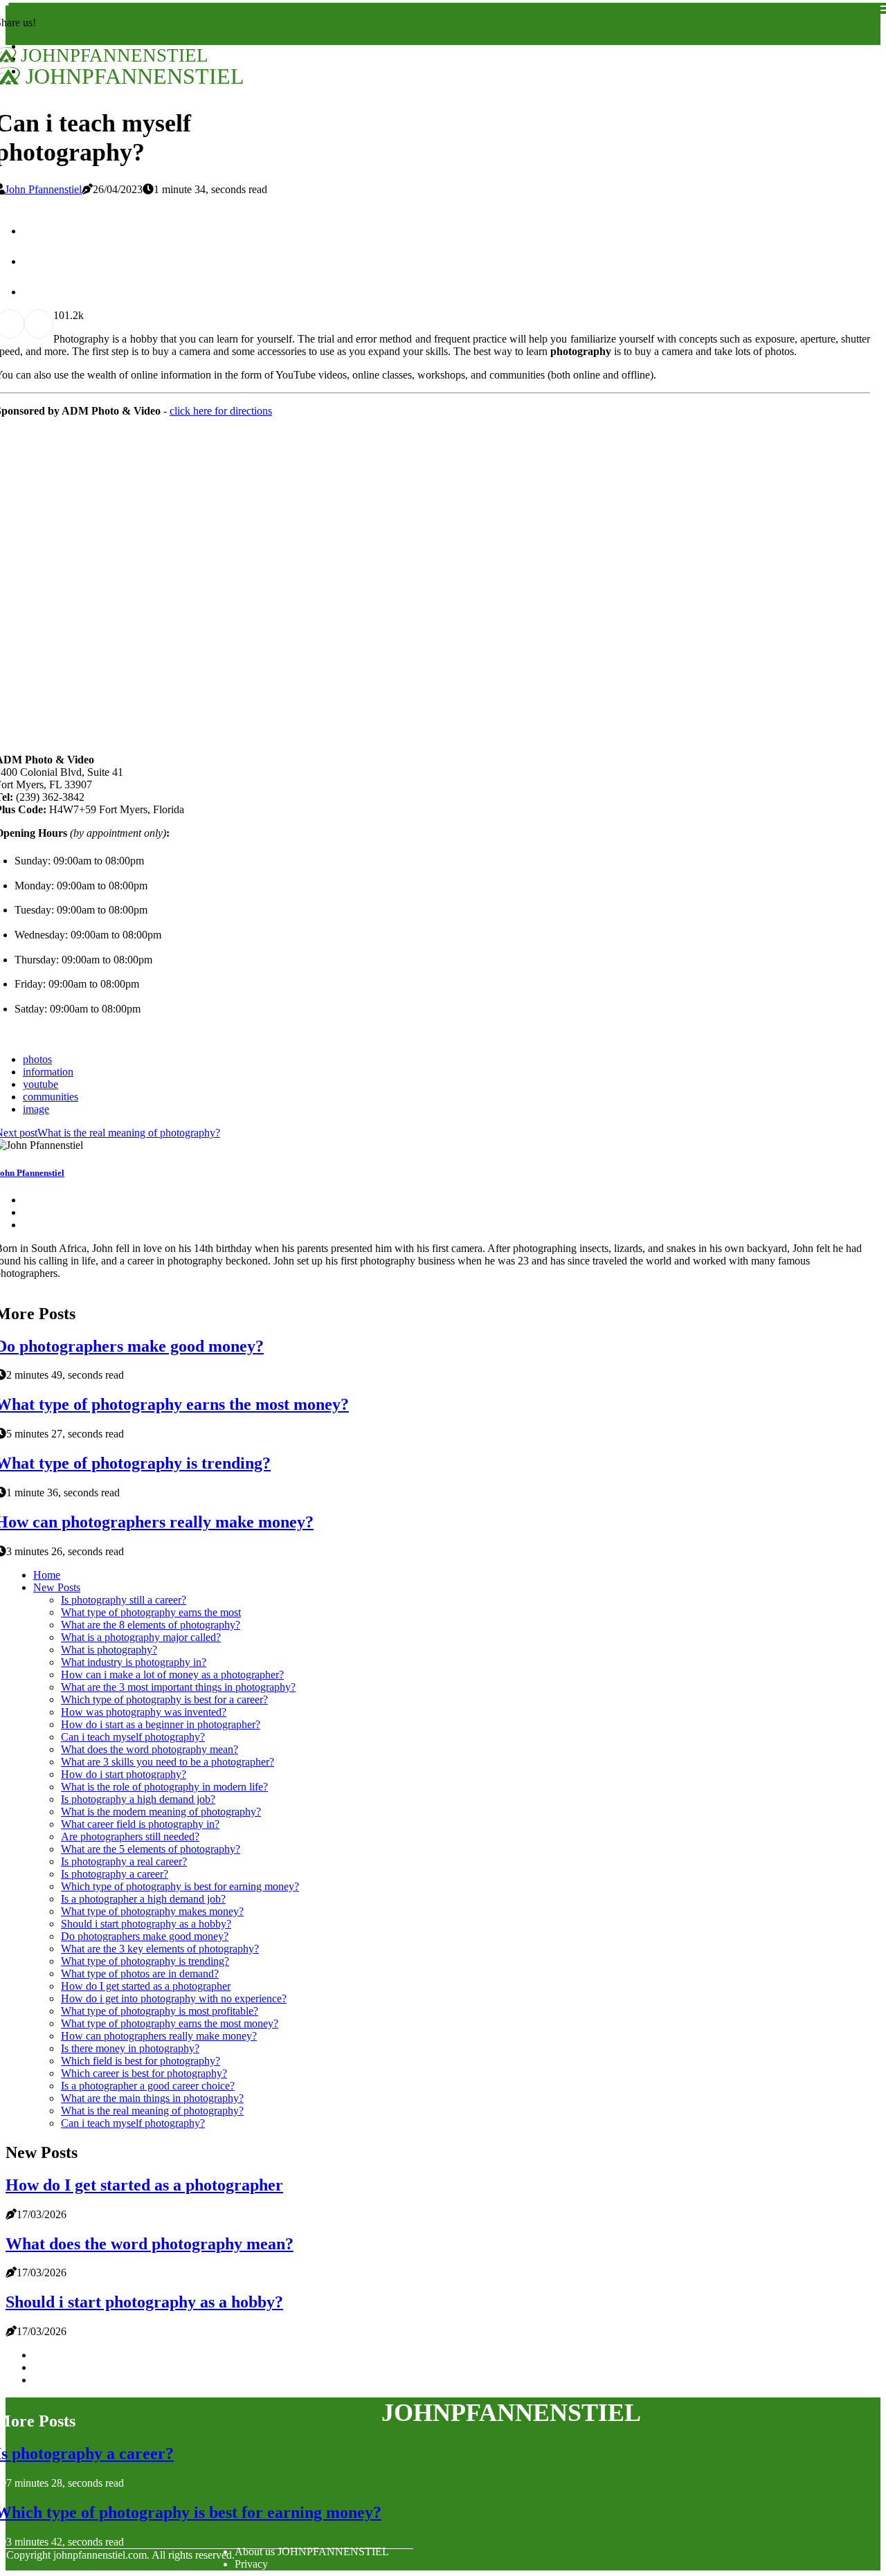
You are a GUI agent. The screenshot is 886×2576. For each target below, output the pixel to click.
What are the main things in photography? (152, 2098)
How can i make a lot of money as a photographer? (172, 1675)
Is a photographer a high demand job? (143, 1899)
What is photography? (109, 1650)
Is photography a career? (115, 1874)
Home (47, 1575)
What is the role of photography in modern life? (164, 1787)
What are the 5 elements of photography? (151, 1849)
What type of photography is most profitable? (160, 2011)
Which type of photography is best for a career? (164, 1699)
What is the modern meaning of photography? (161, 1812)
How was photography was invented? (144, 1712)
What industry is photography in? (134, 1662)
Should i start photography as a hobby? (146, 1924)
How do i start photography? (124, 1774)
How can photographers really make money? (159, 2036)
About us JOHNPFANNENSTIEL (312, 2551)
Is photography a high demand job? (138, 1799)
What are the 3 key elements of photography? (160, 1949)
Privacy (251, 2564)
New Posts (57, 1587)
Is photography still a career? (124, 1600)
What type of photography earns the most (151, 1612)
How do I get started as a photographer (146, 1986)
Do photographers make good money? (145, 1936)
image (36, 1109)
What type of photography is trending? (145, 1961)
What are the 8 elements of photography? (151, 1625)
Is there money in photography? (130, 2048)
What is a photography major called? (141, 1637)
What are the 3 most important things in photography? (178, 1687)
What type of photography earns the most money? (170, 2023)
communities (51, 1097)
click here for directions (221, 411)
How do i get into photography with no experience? (174, 1998)
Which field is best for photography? (141, 2061)
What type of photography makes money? (152, 1911)
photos (37, 1059)
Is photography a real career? (124, 1861)
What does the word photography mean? (150, 1749)
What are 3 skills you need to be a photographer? (168, 1762)
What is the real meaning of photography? (152, 2111)
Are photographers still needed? (130, 1836)
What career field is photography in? (140, 1824)
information (48, 1072)
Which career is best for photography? (144, 2073)
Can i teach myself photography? (133, 1737)
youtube (40, 1084)
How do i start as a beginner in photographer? (161, 1724)
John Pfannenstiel (43, 189)
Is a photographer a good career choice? (148, 2086)
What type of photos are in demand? (140, 1974)
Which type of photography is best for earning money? (180, 1886)
